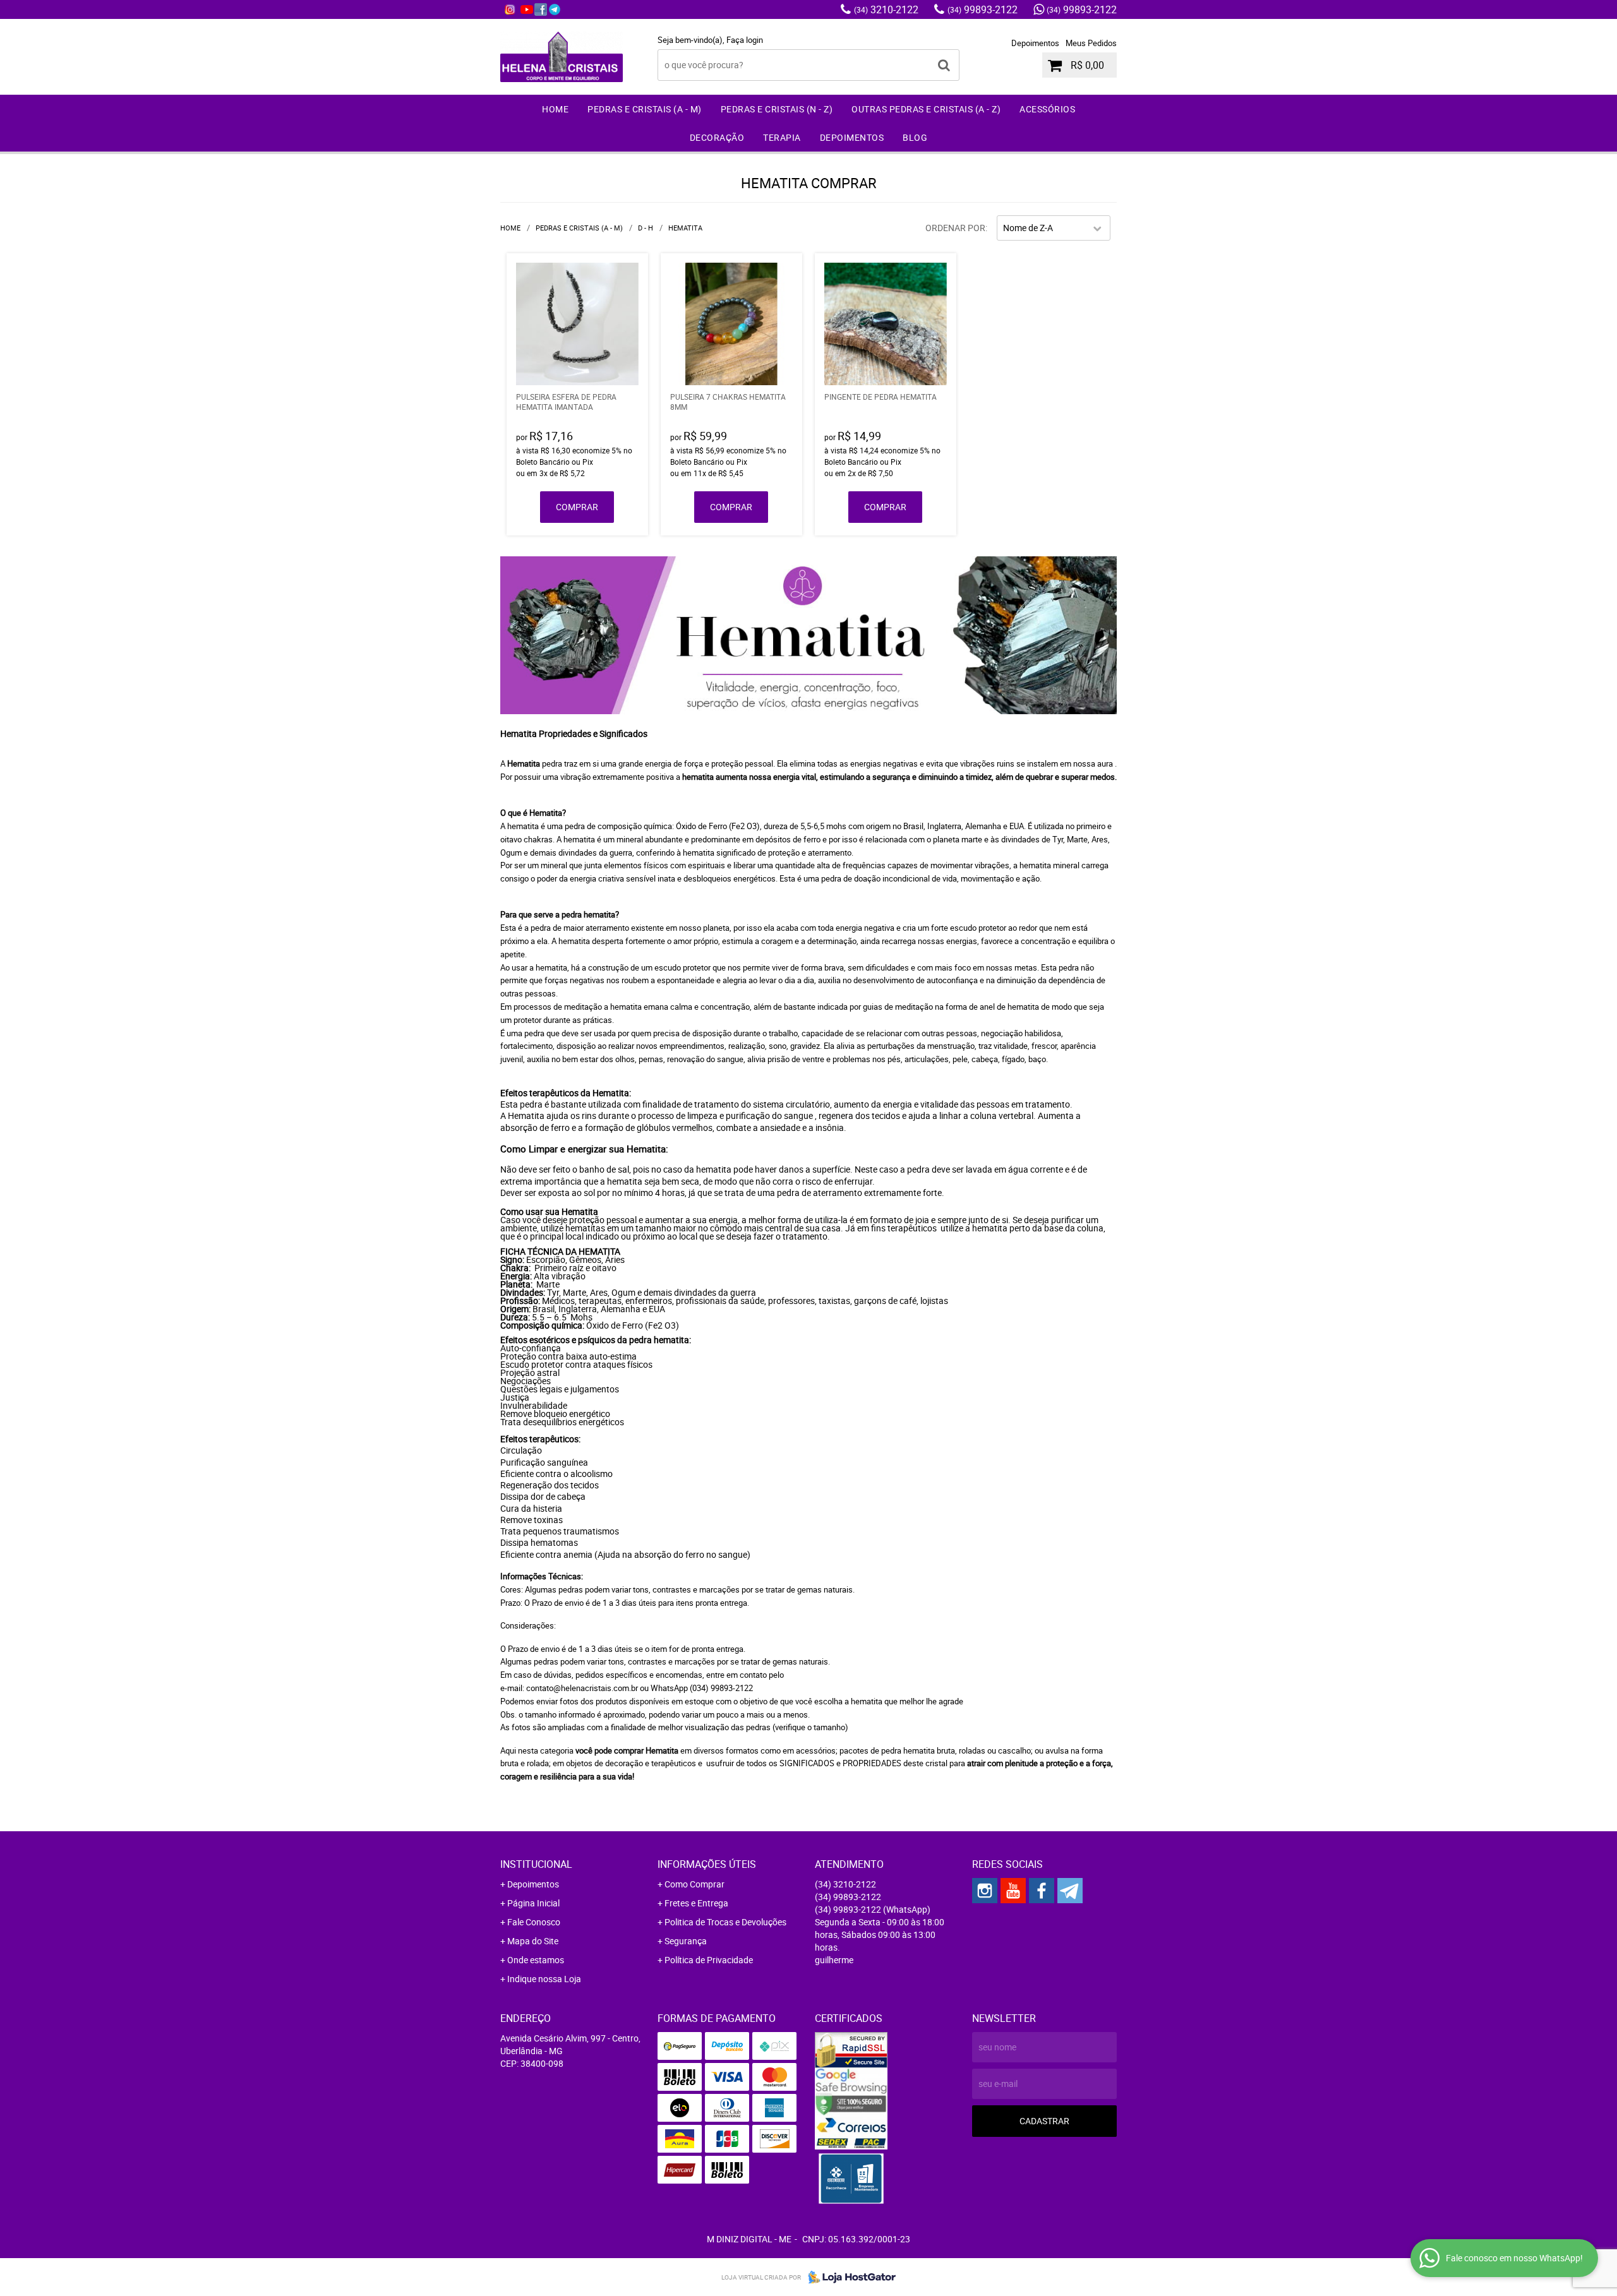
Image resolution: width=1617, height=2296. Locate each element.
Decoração (717, 137)
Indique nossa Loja (544, 1979)
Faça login (745, 40)
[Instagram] (510, 9)
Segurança (686, 1941)
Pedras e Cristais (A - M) (645, 109)
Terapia (782, 137)
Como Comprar (694, 1884)
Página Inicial (533, 1903)
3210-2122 (886, 9)
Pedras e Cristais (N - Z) (777, 109)
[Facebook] (541, 9)
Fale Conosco (534, 1922)
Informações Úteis (707, 1864)
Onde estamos (536, 1960)
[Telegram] (555, 9)
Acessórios (1047, 109)
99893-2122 (983, 9)
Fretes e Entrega (696, 1903)
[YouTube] (527, 9)
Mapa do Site (533, 1941)
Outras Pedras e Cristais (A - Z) (926, 109)
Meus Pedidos (1091, 43)
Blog (915, 137)
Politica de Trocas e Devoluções (725, 1922)
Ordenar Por (955, 228)
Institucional (536, 1864)
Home (555, 109)
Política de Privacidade (709, 1960)
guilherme (834, 1960)
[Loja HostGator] (848, 2277)
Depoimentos (1035, 43)
